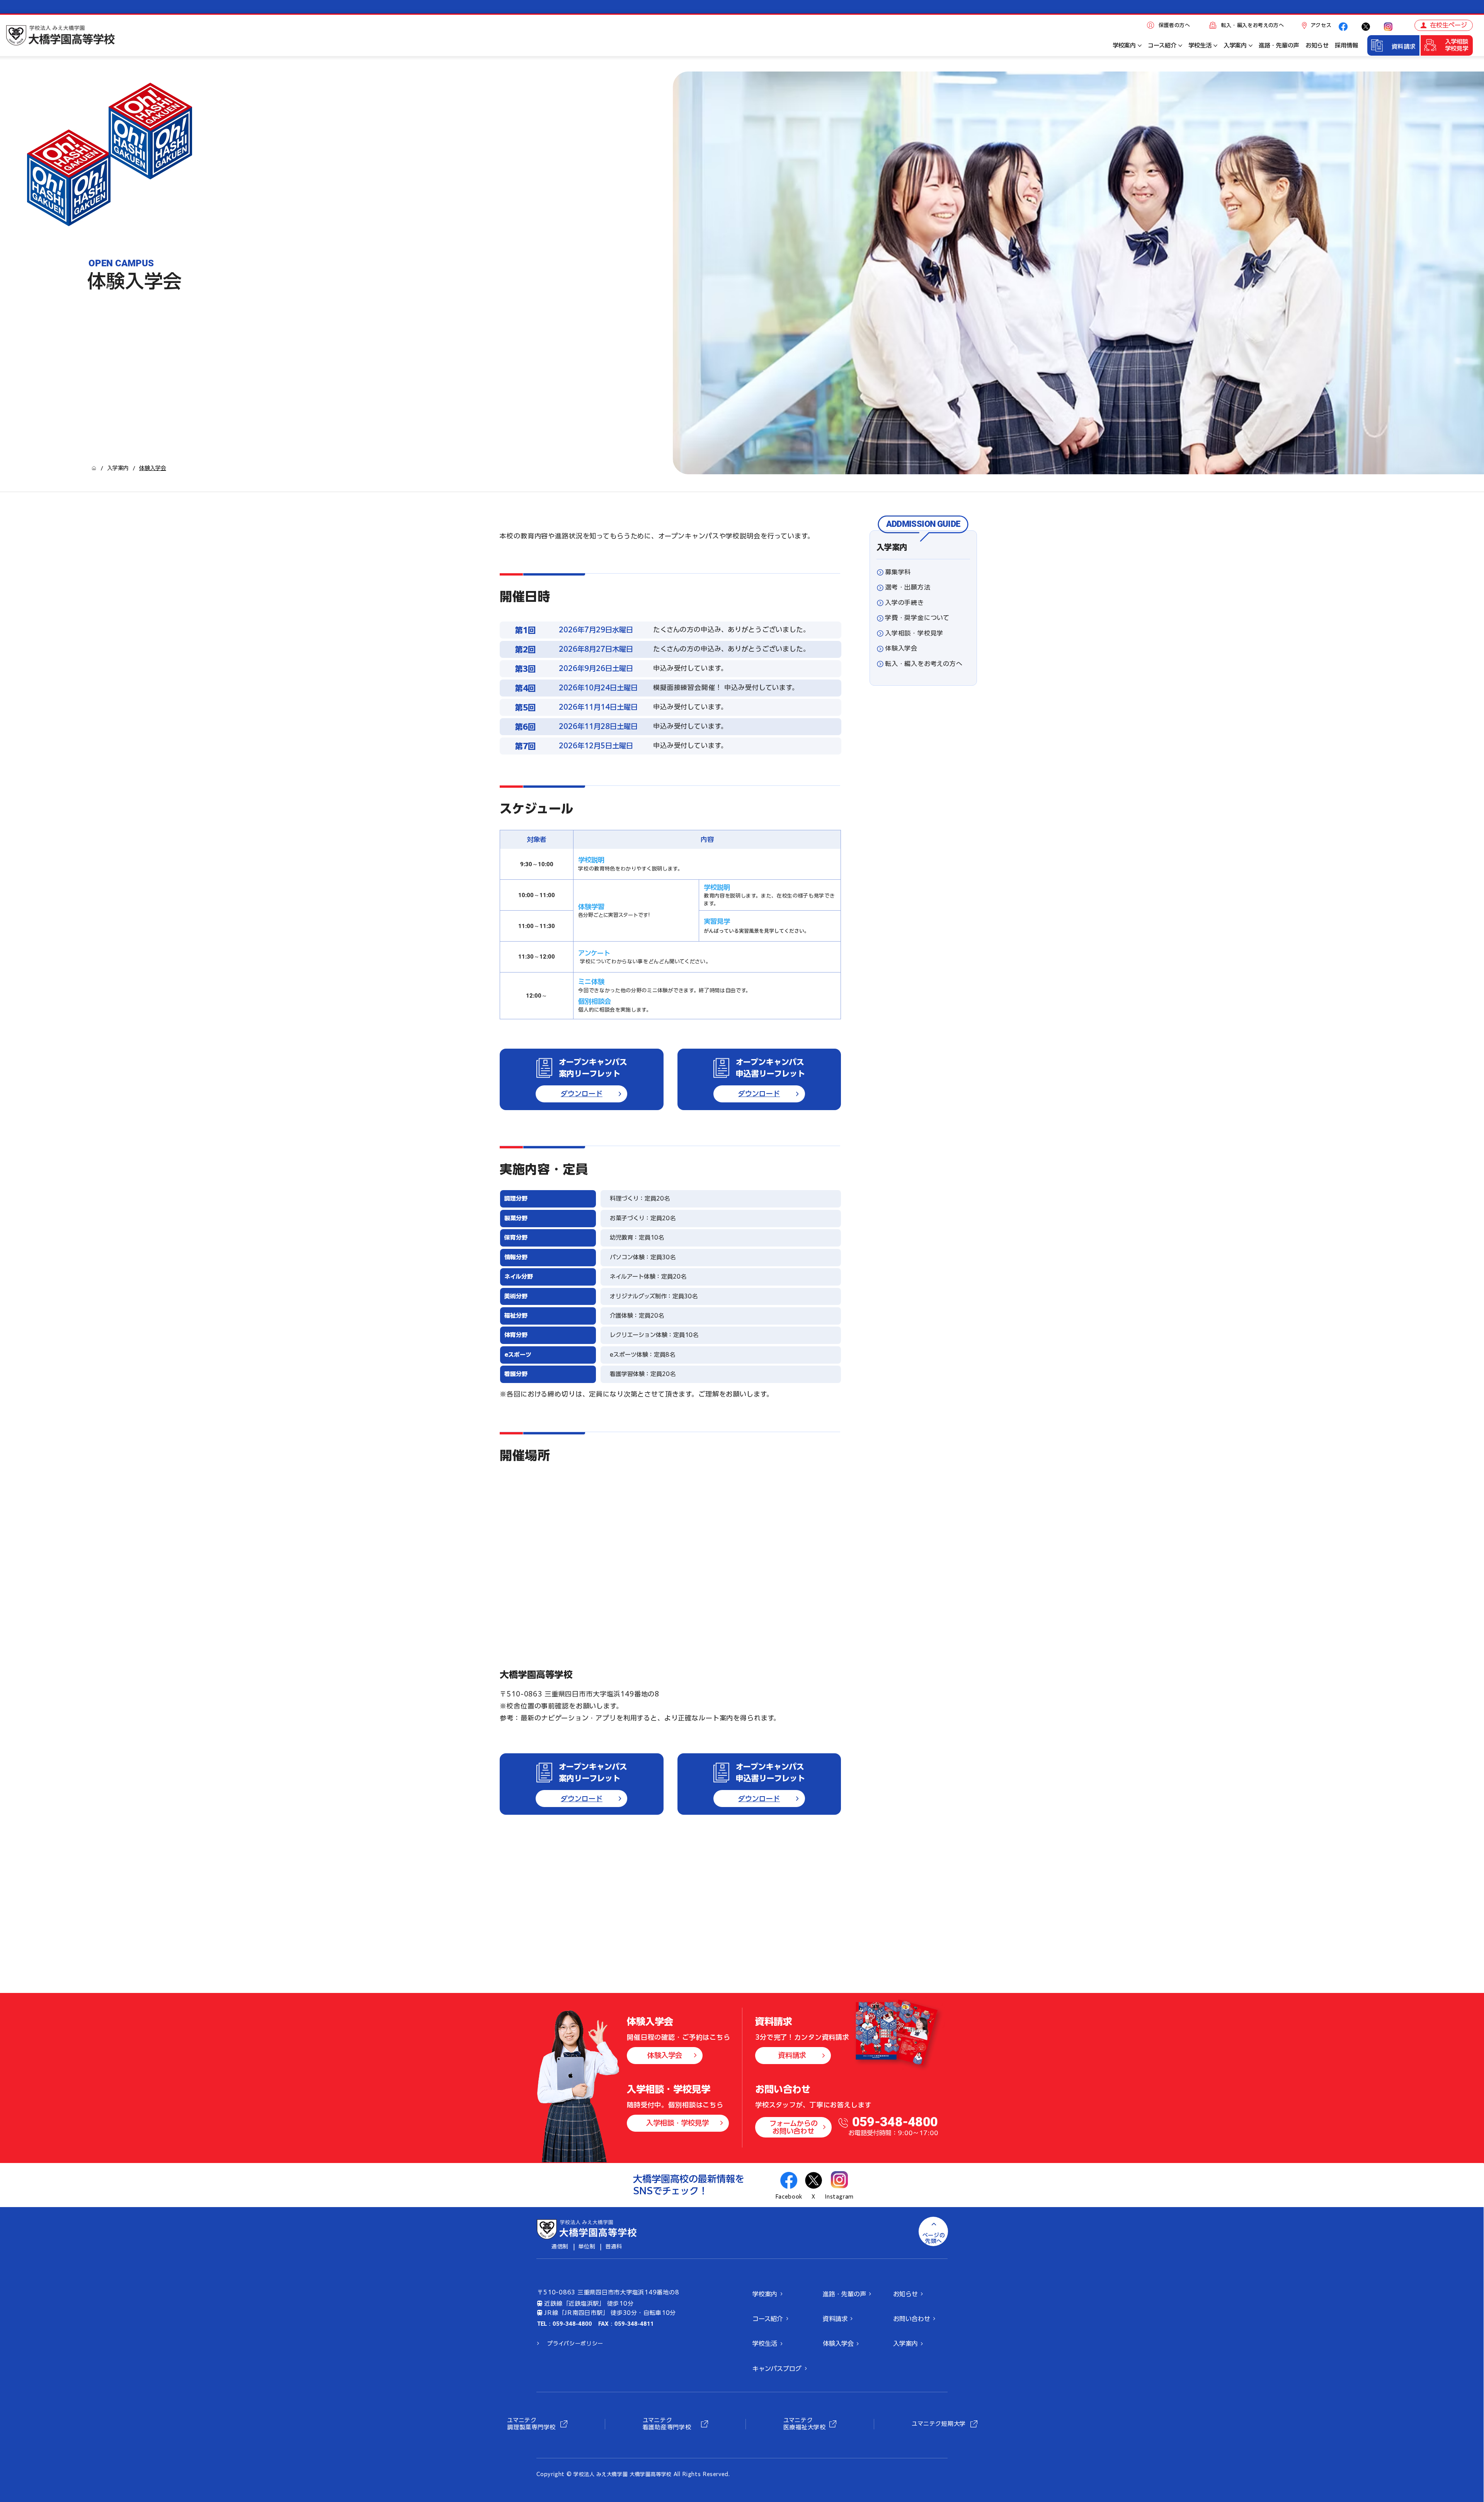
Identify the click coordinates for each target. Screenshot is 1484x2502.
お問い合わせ (912, 2319)
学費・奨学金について (917, 618)
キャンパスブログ (777, 2369)
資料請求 (1404, 47)
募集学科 (898, 572)
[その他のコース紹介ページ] (1180, 46)
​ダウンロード (582, 1093)
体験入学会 (901, 648)
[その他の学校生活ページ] (1215, 46)
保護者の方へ (1174, 25)
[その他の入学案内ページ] (1251, 46)
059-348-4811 (634, 2324)
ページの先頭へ (934, 2238)
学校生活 (765, 2344)
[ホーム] (94, 468)
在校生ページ (1448, 25)
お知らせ (905, 2294)
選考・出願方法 (908, 587)
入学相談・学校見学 (914, 633)
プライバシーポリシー (575, 2344)
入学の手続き (905, 603)
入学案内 (892, 547)
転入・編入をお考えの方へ (1253, 25)
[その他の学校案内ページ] (1140, 46)
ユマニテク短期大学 (939, 2424)
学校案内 (765, 2294)
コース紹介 (768, 2319)
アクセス (1321, 25)
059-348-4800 (895, 2122)
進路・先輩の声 (844, 2294)
